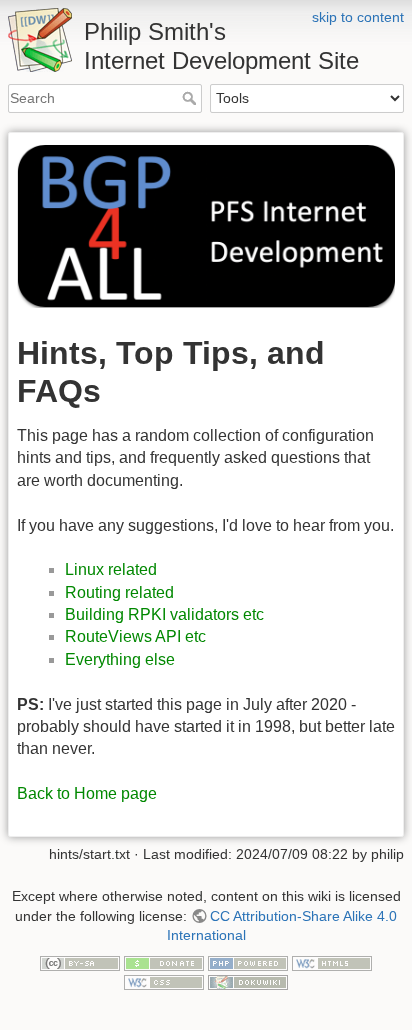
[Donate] (164, 962)
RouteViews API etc (135, 636)
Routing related (119, 592)
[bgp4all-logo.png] (206, 224)
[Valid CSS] (164, 981)
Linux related (111, 569)
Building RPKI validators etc (164, 614)
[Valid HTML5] (332, 962)
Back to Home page (87, 793)
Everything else (120, 659)
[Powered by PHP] (248, 962)
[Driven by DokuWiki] (248, 981)
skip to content (358, 17)
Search (191, 98)
